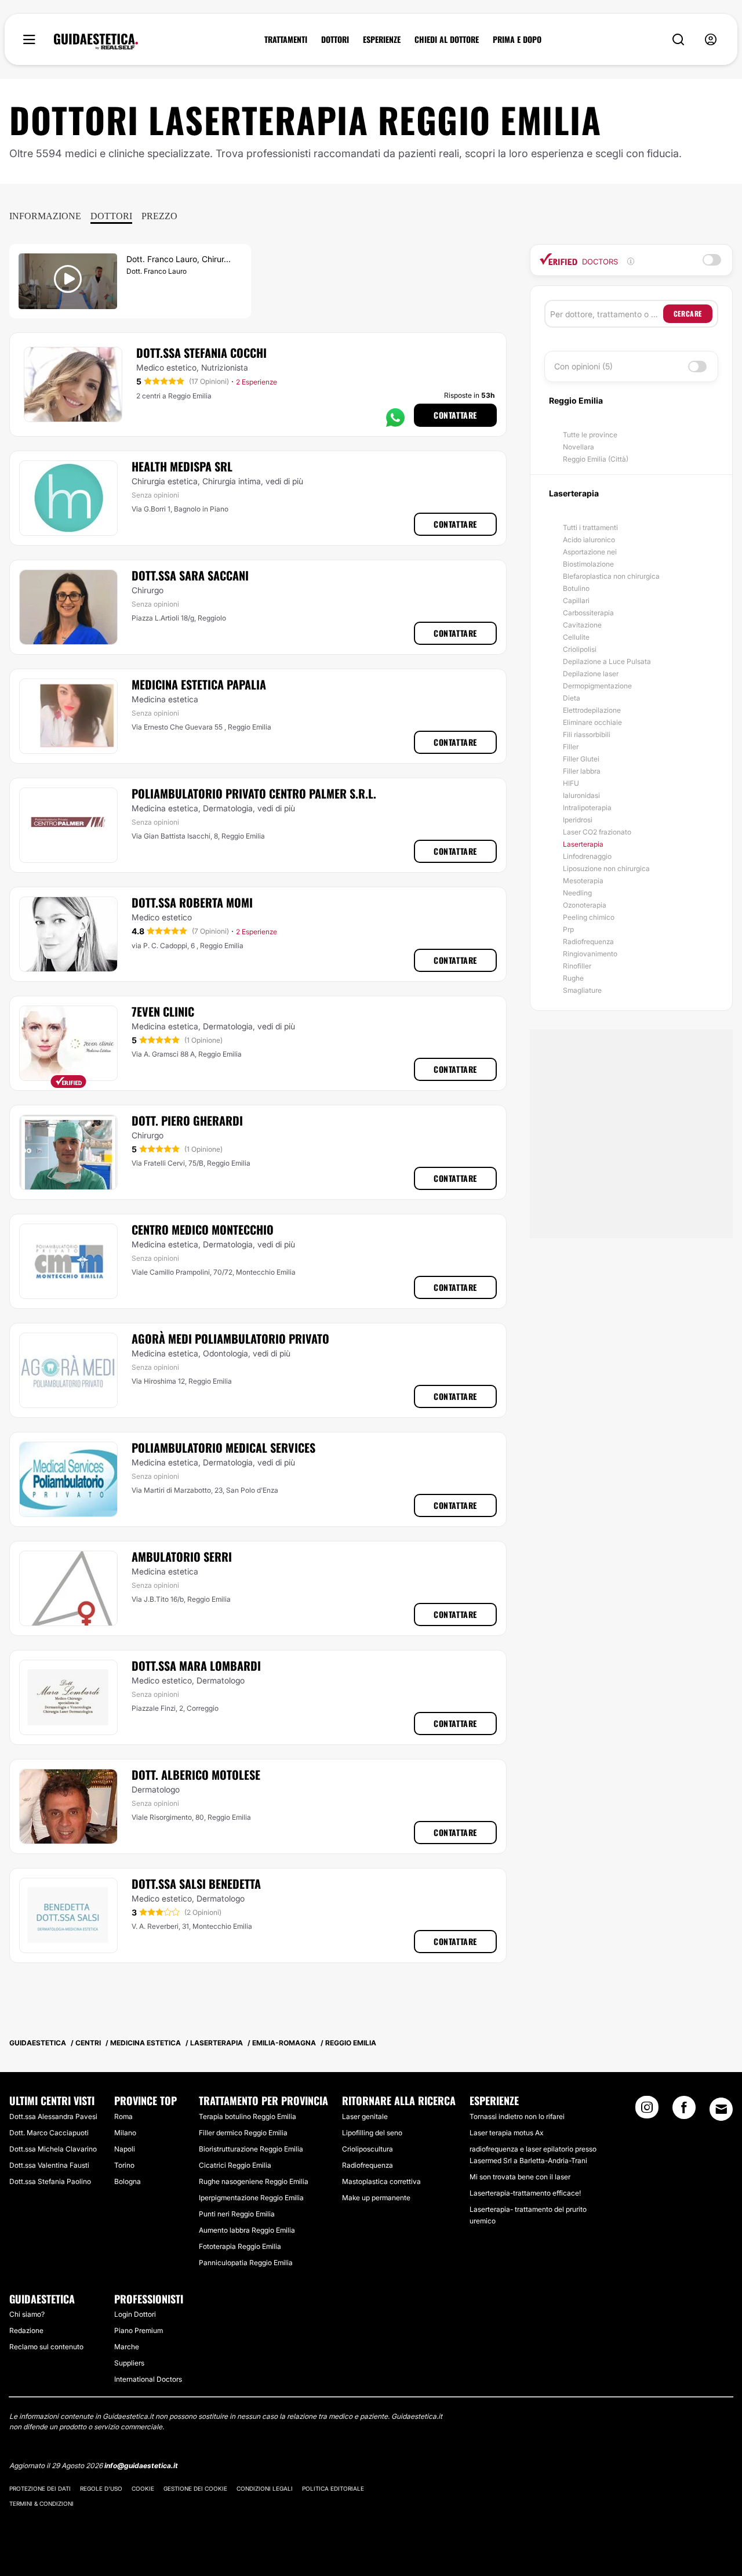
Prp (568, 929)
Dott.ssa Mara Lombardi (196, 1666)
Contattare (455, 415)
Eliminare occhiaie (592, 722)
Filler (571, 747)
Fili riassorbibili (587, 734)
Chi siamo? (27, 2314)
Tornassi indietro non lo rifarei (517, 2116)
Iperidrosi (578, 820)
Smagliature (582, 990)
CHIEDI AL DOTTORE (447, 39)
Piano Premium (139, 2330)
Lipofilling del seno (372, 2133)
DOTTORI (335, 39)
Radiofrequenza (588, 941)
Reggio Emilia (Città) (596, 459)
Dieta (572, 698)
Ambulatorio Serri (182, 1557)
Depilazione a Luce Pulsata (607, 661)
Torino (124, 2165)
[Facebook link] (684, 2111)
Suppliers (129, 2363)
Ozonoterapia (585, 905)
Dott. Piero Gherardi (187, 1120)
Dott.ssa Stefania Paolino (50, 2181)
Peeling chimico (589, 917)
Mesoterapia (583, 881)
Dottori (111, 216)
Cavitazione (582, 625)
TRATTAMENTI (286, 39)
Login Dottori (135, 2314)
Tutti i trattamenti (590, 527)
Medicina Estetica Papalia (199, 684)
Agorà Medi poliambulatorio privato (230, 1338)
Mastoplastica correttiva (381, 2181)
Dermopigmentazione (597, 686)
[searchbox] (607, 314)
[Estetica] (96, 42)
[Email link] (721, 2109)
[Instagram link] (647, 2111)
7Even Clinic (163, 1011)
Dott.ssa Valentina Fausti (49, 2165)
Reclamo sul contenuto (46, 2347)
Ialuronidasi (581, 795)
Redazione (26, 2330)
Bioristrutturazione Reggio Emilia (251, 2149)
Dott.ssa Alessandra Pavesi (53, 2116)
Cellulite (576, 637)
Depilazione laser (591, 674)
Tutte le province (590, 435)
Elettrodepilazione (592, 710)
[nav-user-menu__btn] (711, 40)
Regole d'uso (101, 2488)
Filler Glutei (581, 759)
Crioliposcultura (368, 2149)
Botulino (576, 588)
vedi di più (284, 481)
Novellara (579, 447)
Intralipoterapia (587, 808)
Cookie (143, 2488)
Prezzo (159, 216)
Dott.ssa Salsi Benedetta (196, 1884)
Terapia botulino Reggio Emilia (248, 2116)
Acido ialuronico (589, 540)
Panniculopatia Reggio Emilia (246, 2263)
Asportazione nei (590, 552)
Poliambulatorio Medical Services (223, 1447)
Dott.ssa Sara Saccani (190, 575)
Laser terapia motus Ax (506, 2133)
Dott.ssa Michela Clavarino (53, 2149)
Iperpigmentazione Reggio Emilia (251, 2198)
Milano (125, 2133)
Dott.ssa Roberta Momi (192, 902)
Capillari (576, 601)
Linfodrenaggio (587, 856)
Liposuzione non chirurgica (606, 868)
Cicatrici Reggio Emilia (235, 2165)
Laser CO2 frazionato (597, 832)
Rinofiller (577, 966)
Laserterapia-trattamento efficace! (525, 2193)
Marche (127, 2347)
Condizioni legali (265, 2488)
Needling (577, 893)
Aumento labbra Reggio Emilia (247, 2230)
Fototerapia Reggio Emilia (240, 2246)
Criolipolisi (580, 649)
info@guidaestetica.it (141, 2466)
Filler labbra (582, 771)
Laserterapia (583, 844)
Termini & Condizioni (41, 2504)
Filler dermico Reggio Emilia (243, 2133)
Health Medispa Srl (182, 466)
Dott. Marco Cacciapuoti (49, 2133)
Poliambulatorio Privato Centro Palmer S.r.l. (254, 793)
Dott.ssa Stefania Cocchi (201, 353)
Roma (123, 2116)
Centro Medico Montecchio (203, 1229)
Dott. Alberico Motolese (196, 1775)
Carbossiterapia (588, 613)
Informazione (45, 216)
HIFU (571, 783)
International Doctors (148, 2379)
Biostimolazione (588, 564)
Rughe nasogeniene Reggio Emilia (254, 2181)
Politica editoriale (333, 2488)
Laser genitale (365, 2116)
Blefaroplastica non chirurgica (611, 576)
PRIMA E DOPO (517, 39)
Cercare (688, 313)
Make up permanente (376, 2198)
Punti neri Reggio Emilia (237, 2214)
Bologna (128, 2181)
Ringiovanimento (590, 954)
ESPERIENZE (382, 39)
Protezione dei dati (40, 2488)
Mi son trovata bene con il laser (520, 2177)
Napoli (125, 2149)
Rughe (573, 978)
